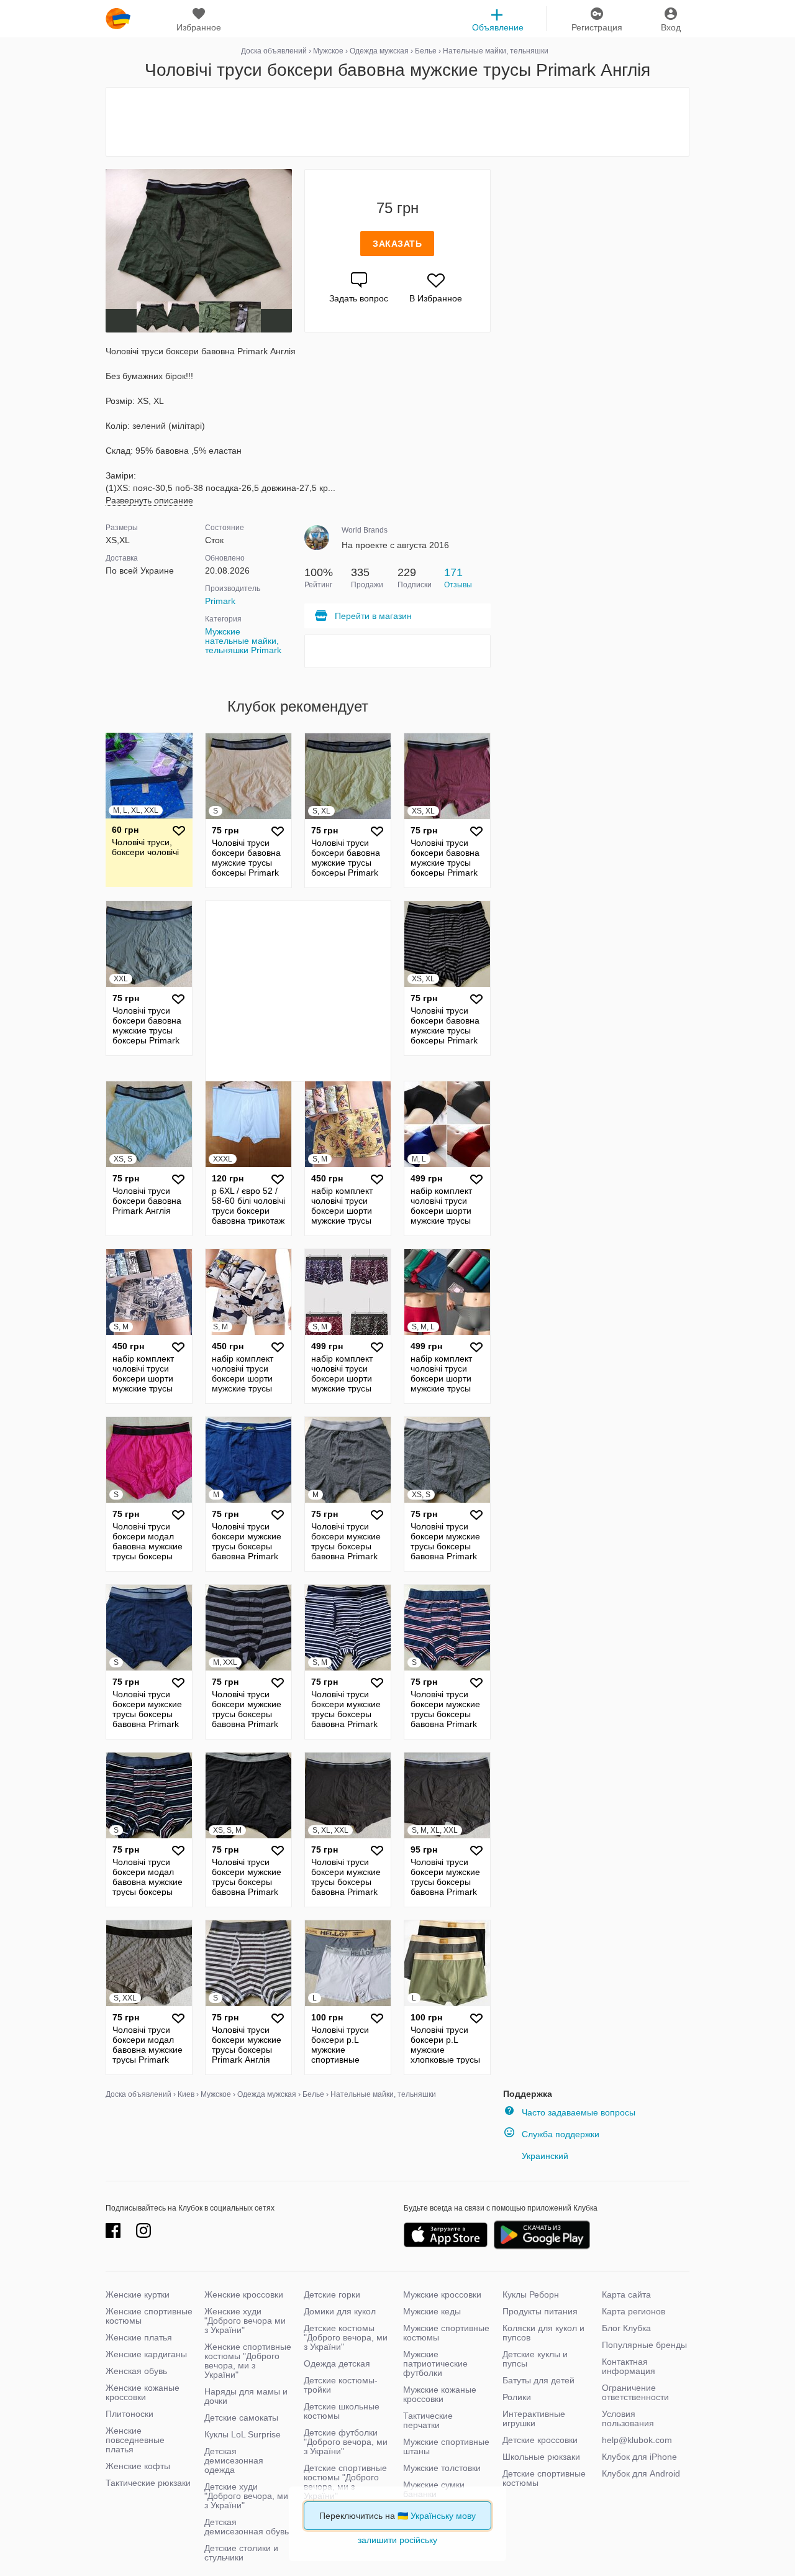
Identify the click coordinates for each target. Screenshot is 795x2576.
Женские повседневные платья (135, 2440)
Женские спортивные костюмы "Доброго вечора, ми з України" (248, 2361)
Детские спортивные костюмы (544, 2478)
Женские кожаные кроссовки (143, 2392)
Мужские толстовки (442, 2468)
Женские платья (139, 2337)
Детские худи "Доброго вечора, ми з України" (246, 2496)
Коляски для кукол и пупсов (543, 2333)
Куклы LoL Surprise (243, 2434)
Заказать (397, 244)
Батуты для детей (538, 2380)
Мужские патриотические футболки (435, 2363)
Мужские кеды (432, 2311)
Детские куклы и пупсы (535, 2359)
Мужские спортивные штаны (446, 2446)
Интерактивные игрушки (534, 2418)
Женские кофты (138, 2466)
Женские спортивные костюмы (149, 2316)
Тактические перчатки (428, 2420)
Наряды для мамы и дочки (246, 2396)
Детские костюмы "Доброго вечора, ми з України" (346, 2337)
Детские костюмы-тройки (341, 2385)
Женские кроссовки (244, 2294)
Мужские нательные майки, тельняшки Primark (243, 641)
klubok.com (118, 19)
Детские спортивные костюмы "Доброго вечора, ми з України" (345, 2482)
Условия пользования (628, 2418)
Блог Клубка (626, 2328)
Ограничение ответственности (635, 2392)
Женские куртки (138, 2294)
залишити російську (397, 2540)
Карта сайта (626, 2294)
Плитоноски (129, 2414)
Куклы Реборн (531, 2294)
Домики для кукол (340, 2311)
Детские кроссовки (540, 2440)
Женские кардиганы (146, 2354)
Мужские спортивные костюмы (446, 2333)
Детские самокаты (241, 2418)
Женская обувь (136, 2371)
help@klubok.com (637, 2440)
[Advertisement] (397, 122)
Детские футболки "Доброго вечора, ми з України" (346, 2442)
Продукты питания (540, 2311)
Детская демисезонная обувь (247, 2527)
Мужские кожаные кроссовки (440, 2394)
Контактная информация (629, 2366)
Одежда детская (337, 2363)
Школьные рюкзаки (541, 2457)
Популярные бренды (644, 2345)
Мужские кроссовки (442, 2294)
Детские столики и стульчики (241, 2553)
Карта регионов (634, 2311)
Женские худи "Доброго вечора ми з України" (245, 2321)
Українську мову (443, 2516)
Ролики (517, 2397)
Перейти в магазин (373, 616)
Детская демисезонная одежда (234, 2460)
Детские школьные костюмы (342, 2411)
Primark (220, 601)
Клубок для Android (641, 2473)
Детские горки (332, 2294)
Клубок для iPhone (639, 2457)
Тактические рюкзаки (148, 2483)
